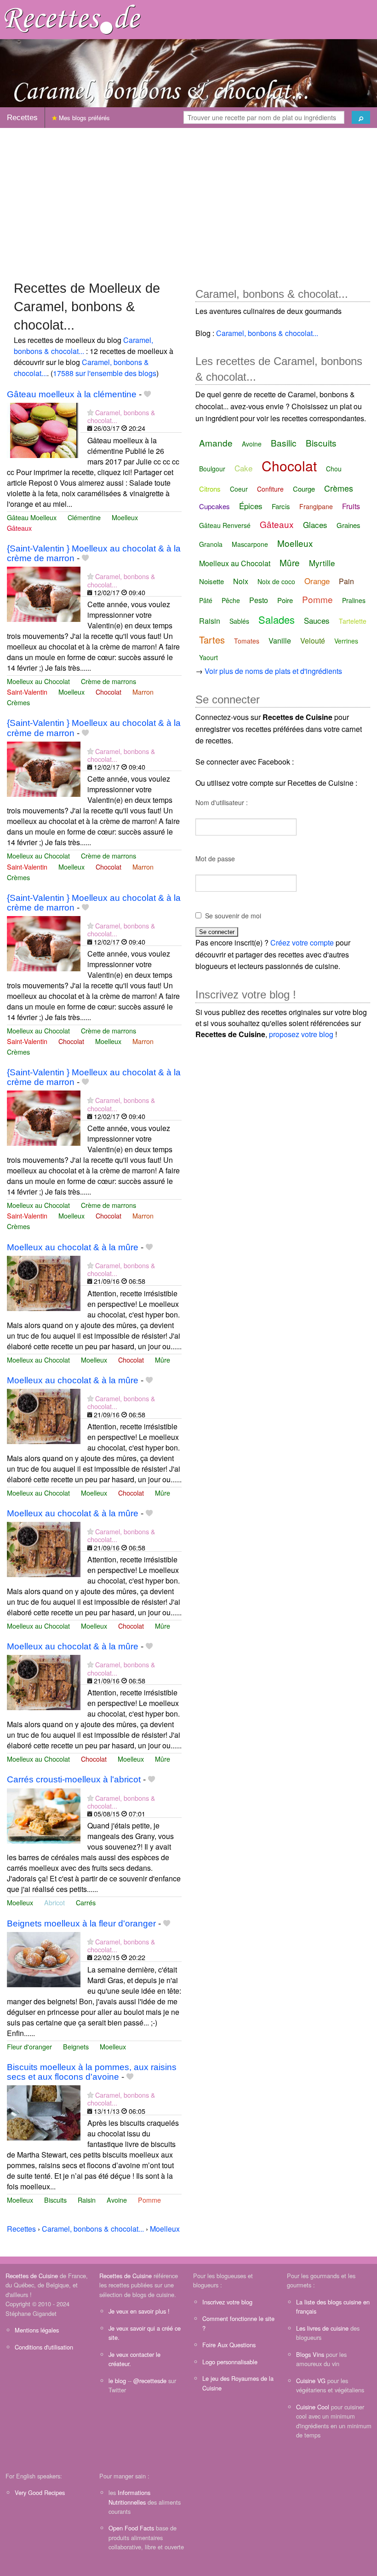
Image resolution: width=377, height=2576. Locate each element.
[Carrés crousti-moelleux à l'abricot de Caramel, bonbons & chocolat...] (44, 1815)
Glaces (315, 525)
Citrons (210, 489)
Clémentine (84, 517)
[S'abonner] (90, 412)
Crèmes (18, 702)
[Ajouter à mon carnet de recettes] (147, 394)
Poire (285, 600)
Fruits (351, 506)
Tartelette (353, 621)
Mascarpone (250, 544)
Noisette (211, 581)
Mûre (163, 1360)
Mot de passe (215, 859)
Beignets (76, 2046)
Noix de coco (276, 581)
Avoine (117, 2200)
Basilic (284, 443)
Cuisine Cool (313, 2407)
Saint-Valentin (27, 692)
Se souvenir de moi (233, 916)
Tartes (212, 640)
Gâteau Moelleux (32, 517)
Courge (304, 489)
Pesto (259, 600)
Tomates (247, 641)
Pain (346, 581)
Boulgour (212, 469)
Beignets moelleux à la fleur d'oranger (81, 1923)
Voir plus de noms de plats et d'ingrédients (273, 671)
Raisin (87, 2200)
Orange (317, 581)
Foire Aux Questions (229, 2345)
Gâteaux (19, 528)
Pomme (149, 2200)
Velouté (313, 641)
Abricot (54, 1902)
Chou (334, 469)
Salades (277, 619)
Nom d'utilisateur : (222, 802)
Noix (241, 581)
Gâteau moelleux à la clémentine (72, 394)
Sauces (317, 620)
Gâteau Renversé (225, 525)
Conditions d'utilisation (44, 2347)
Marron (143, 692)
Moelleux (125, 517)
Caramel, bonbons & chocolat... (83, 345)
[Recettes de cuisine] (73, 19)
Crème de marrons (109, 681)
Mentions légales (37, 2330)
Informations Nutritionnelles (129, 2497)
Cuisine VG (311, 2381)
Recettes (22, 118)
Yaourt (208, 657)
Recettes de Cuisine (32, 2276)
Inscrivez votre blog (227, 2302)
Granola (211, 544)
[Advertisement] (188, 200)
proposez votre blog (301, 1034)
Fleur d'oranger (29, 2046)
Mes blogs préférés (83, 118)
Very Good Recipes (40, 2492)
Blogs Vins (310, 2354)
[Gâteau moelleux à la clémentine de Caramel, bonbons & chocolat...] (44, 429)
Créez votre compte (302, 943)
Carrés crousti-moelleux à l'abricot (74, 1779)
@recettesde (150, 2381)
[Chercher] (361, 117)
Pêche (231, 600)
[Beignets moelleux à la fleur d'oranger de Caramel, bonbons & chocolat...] (44, 1958)
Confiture (270, 489)
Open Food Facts (131, 2528)
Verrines (346, 641)
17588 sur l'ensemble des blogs (105, 373)
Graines (348, 525)
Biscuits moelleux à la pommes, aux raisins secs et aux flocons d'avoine (92, 2072)
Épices (251, 506)
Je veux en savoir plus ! (139, 2311)
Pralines (354, 600)
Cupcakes (214, 506)
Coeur (239, 489)
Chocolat (109, 692)
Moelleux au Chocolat (38, 681)
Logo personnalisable (230, 2362)
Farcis (281, 506)
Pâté (206, 600)
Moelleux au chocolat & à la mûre (73, 1247)
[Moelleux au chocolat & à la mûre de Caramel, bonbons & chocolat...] (44, 1282)
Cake (243, 468)
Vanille (280, 641)
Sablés (239, 621)
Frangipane (316, 506)
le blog (117, 2381)
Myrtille (322, 563)
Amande (216, 443)
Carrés (86, 1902)
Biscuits (55, 2200)
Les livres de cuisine (322, 2328)
